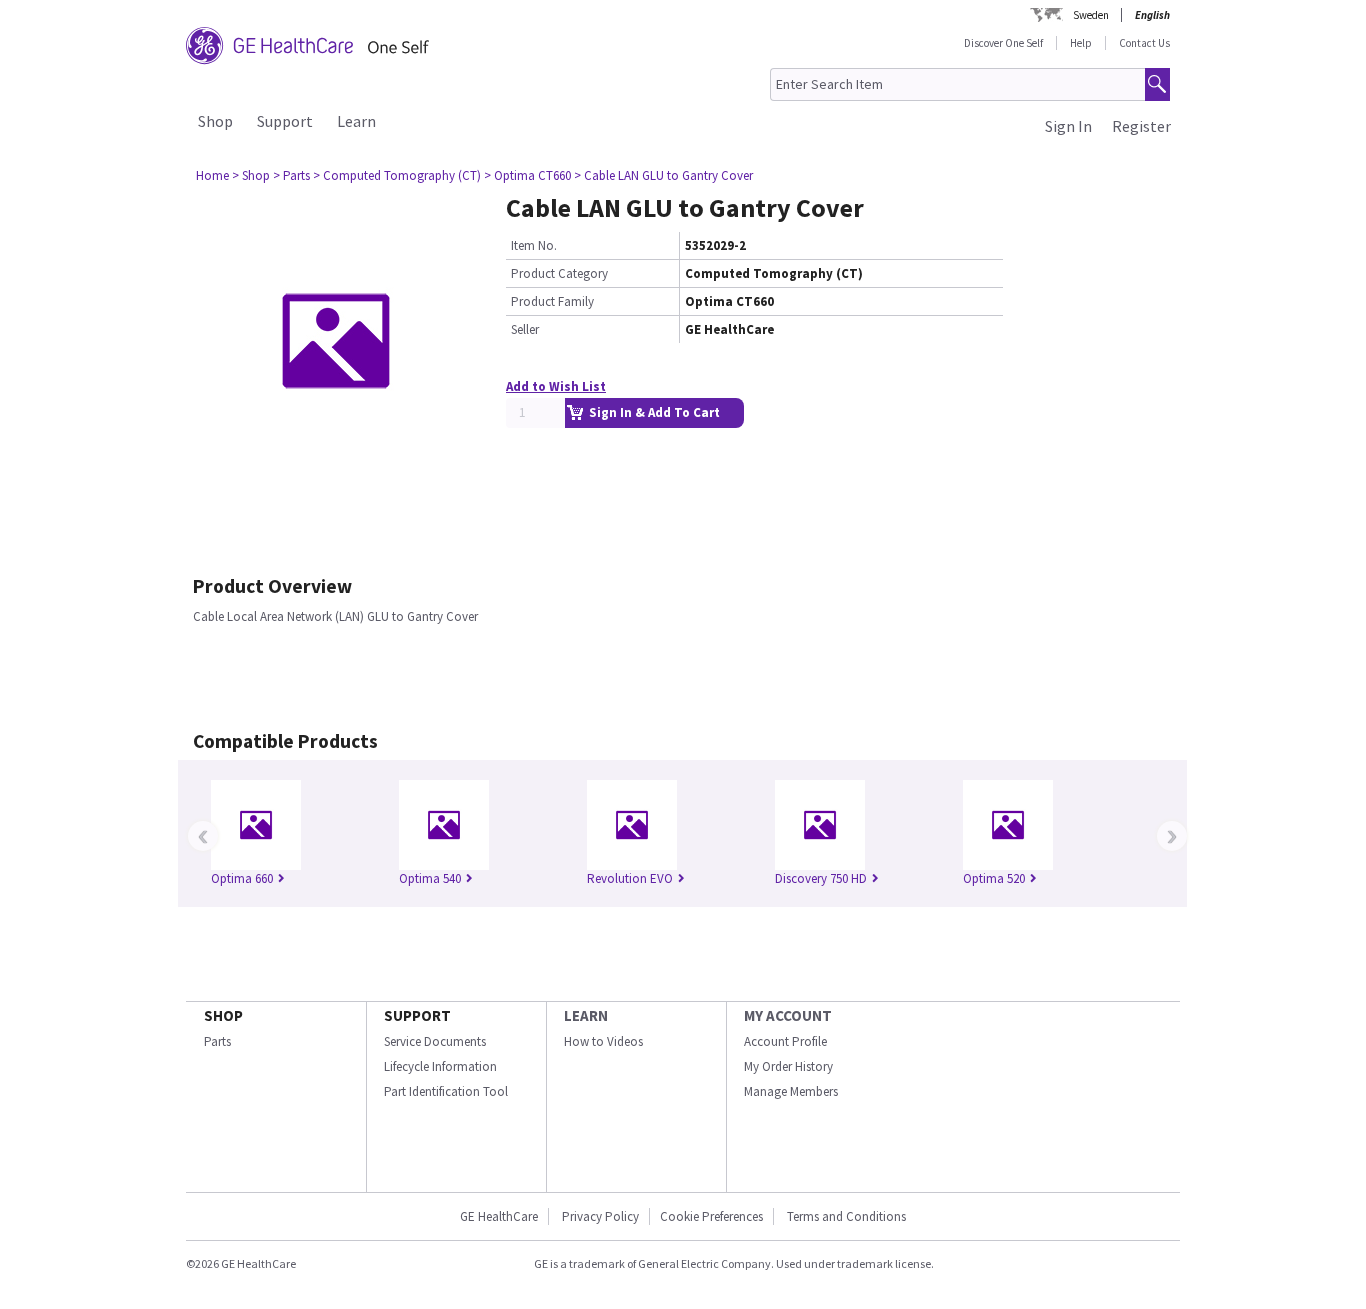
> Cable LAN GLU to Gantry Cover (663, 175)
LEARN (586, 1015)
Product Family (552, 301)
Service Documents (435, 1041)
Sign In (1068, 126)
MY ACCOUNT (788, 1015)
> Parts (291, 175)
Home (212, 175)
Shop (215, 121)
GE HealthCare (499, 1216)
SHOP (223, 1015)
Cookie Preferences (711, 1216)
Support (285, 121)
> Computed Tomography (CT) (397, 175)
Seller (525, 329)
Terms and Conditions (846, 1216)
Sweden (1091, 15)
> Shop (251, 175)
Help (1081, 43)
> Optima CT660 (527, 175)
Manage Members (791, 1091)
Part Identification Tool (446, 1091)
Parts (217, 1041)
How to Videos (603, 1041)
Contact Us (1144, 43)
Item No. (534, 245)
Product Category (559, 273)
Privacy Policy (599, 1216)
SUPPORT (417, 1015)
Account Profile (785, 1041)
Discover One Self (1003, 43)
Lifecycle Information (440, 1066)
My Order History (788, 1066)
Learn (356, 121)
